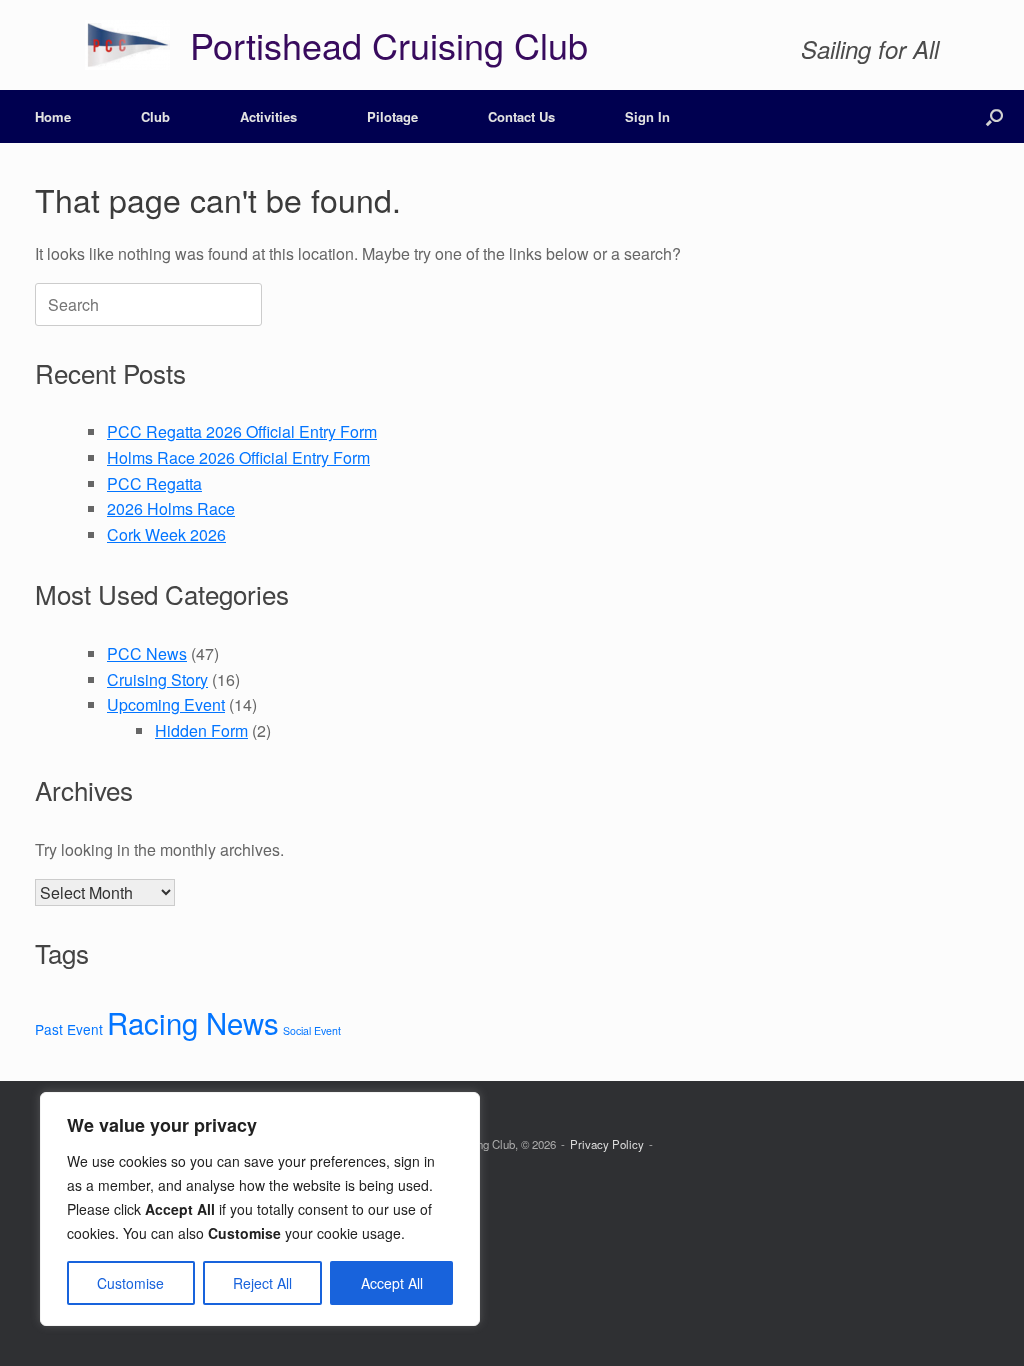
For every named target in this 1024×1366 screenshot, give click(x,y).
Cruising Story (157, 679)
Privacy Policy (607, 1144)
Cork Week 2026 (166, 534)
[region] (260, 1209)
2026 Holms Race (171, 508)
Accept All (392, 1283)
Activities (268, 116)
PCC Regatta (154, 483)
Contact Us (521, 116)
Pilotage (392, 116)
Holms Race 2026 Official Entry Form (238, 457)
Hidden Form (201, 730)
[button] (994, 116)
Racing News (193, 1022)
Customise (130, 1283)
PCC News (147, 653)
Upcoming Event (166, 704)
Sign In (647, 116)
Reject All (262, 1283)
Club (155, 116)
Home (53, 116)
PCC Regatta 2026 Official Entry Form (242, 431)
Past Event (69, 1029)
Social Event (312, 1030)
